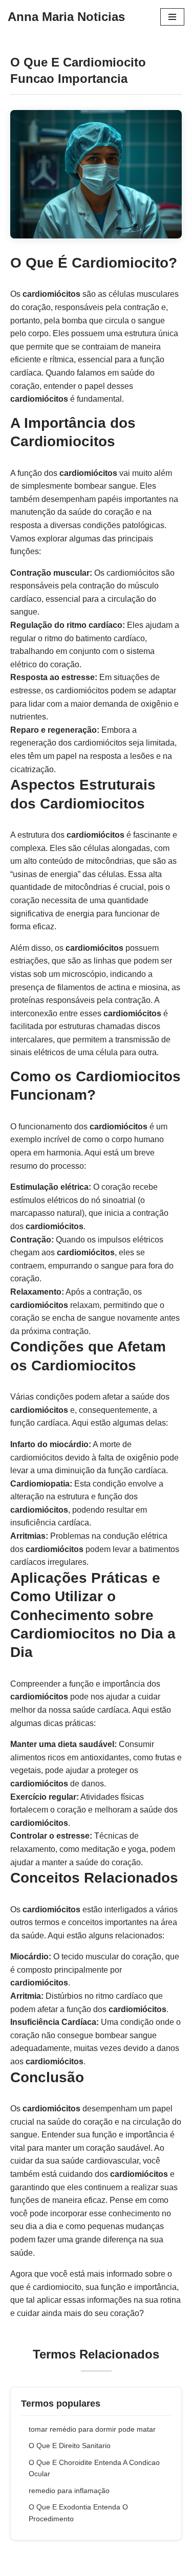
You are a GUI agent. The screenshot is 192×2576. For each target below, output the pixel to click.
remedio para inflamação (69, 2491)
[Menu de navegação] (172, 17)
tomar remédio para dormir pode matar (92, 2429)
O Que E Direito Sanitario (70, 2446)
